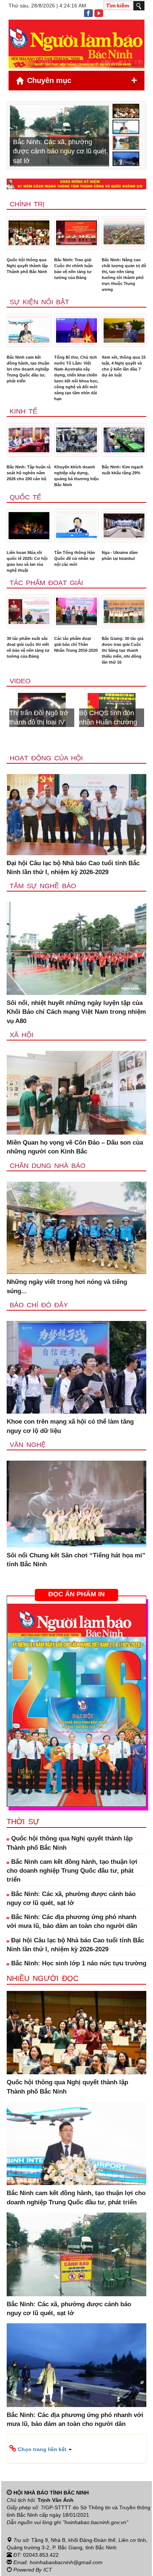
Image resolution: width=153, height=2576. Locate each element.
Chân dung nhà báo (48, 1166)
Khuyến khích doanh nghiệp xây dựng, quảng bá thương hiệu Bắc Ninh (76, 476)
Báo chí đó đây (39, 1305)
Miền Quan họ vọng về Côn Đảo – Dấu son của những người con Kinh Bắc (75, 1147)
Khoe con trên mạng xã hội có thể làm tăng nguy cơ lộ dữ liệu (70, 1426)
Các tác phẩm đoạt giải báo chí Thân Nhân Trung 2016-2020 (76, 644)
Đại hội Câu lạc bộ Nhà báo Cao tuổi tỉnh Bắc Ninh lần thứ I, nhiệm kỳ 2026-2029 (73, 868)
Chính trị (27, 204)
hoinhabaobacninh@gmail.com (66, 2562)
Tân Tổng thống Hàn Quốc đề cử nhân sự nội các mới (75, 558)
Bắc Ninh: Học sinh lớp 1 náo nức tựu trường (78, 1963)
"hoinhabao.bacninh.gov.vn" (95, 2522)
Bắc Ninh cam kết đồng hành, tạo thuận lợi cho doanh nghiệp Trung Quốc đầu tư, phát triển (28, 369)
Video (20, 681)
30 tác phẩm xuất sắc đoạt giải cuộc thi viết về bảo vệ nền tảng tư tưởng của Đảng (28, 647)
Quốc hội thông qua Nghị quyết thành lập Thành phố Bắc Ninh (27, 266)
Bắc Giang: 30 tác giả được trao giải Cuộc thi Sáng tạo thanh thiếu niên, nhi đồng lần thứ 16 (123, 650)
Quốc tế (25, 497)
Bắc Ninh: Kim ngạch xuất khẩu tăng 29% (123, 470)
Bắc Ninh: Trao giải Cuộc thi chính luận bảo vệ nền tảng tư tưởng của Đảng (74, 269)
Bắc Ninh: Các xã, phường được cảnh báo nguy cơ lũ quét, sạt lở (71, 1898)
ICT (48, 2570)
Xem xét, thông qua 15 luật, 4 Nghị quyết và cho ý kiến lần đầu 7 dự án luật (124, 366)
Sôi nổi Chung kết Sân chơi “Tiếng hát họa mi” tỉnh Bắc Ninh (76, 1560)
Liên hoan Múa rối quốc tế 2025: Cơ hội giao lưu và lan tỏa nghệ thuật (27, 561)
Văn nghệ (28, 1445)
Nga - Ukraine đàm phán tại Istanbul (120, 555)
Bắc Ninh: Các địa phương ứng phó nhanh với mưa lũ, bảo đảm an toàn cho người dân (72, 1921)
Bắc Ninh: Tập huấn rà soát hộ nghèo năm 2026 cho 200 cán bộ (29, 473)
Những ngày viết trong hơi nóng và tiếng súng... (67, 1286)
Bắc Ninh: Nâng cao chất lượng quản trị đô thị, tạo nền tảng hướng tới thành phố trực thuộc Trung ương (124, 275)
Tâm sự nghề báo (43, 886)
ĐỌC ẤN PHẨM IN (76, 1594)
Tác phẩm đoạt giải (46, 583)
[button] (76, 2449)
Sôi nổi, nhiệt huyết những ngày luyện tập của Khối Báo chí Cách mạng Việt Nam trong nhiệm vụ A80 (76, 1012)
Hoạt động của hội (46, 758)
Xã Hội (22, 1035)
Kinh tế (23, 411)
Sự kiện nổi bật (39, 302)
